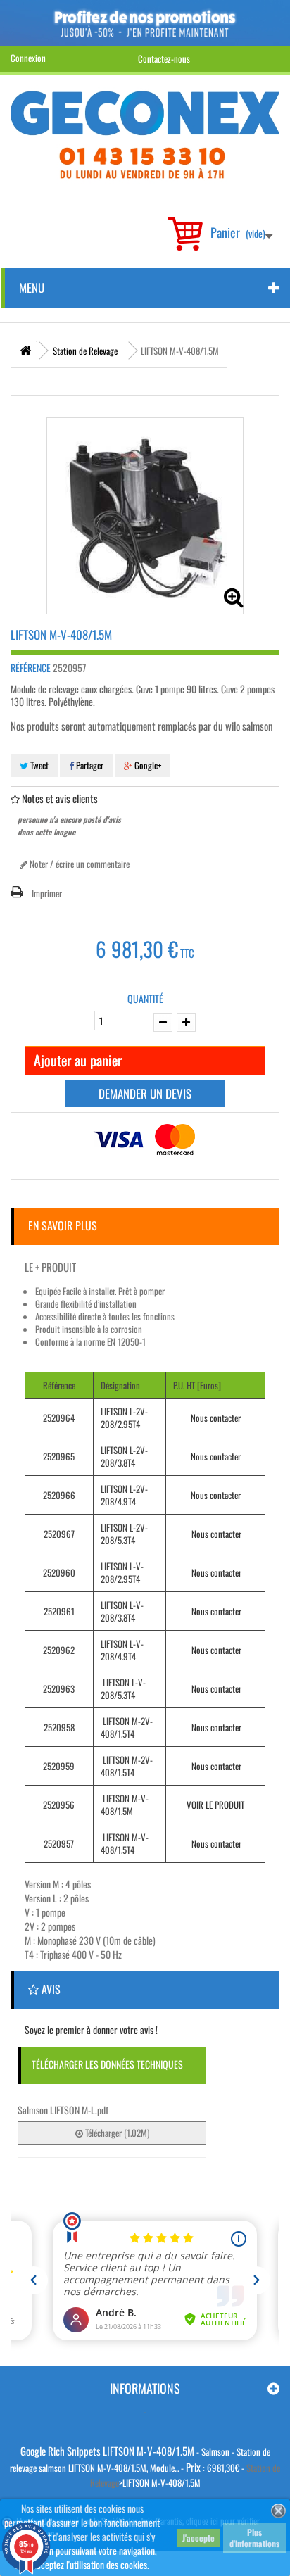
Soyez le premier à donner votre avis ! (91, 2029)
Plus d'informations (254, 2538)
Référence (31, 668)
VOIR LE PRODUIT (215, 1805)
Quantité (145, 999)
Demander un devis (145, 1093)
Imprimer (47, 893)
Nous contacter (216, 1418)
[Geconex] (145, 135)
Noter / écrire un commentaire (78, 864)
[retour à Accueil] (25, 351)
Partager (89, 765)
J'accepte (198, 2538)
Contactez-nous (164, 58)
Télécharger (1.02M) (116, 2133)
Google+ (147, 765)
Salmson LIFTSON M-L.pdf (63, 2110)
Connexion (28, 58)
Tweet (38, 765)
